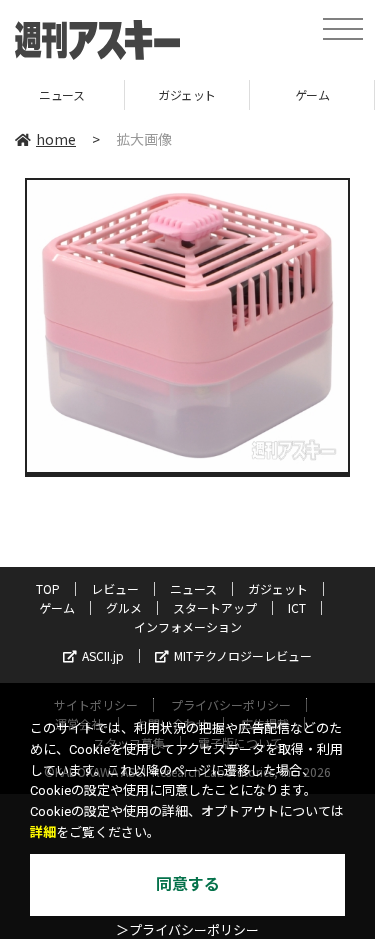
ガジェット (132, 94)
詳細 (43, 832)
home (56, 139)
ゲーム (256, 94)
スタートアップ (215, 607)
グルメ (124, 607)
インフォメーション (188, 626)
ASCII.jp (103, 655)
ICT (297, 607)
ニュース (193, 588)
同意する (188, 884)
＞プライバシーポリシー (187, 930)
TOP (48, 588)
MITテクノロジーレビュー (243, 655)
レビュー (115, 588)
